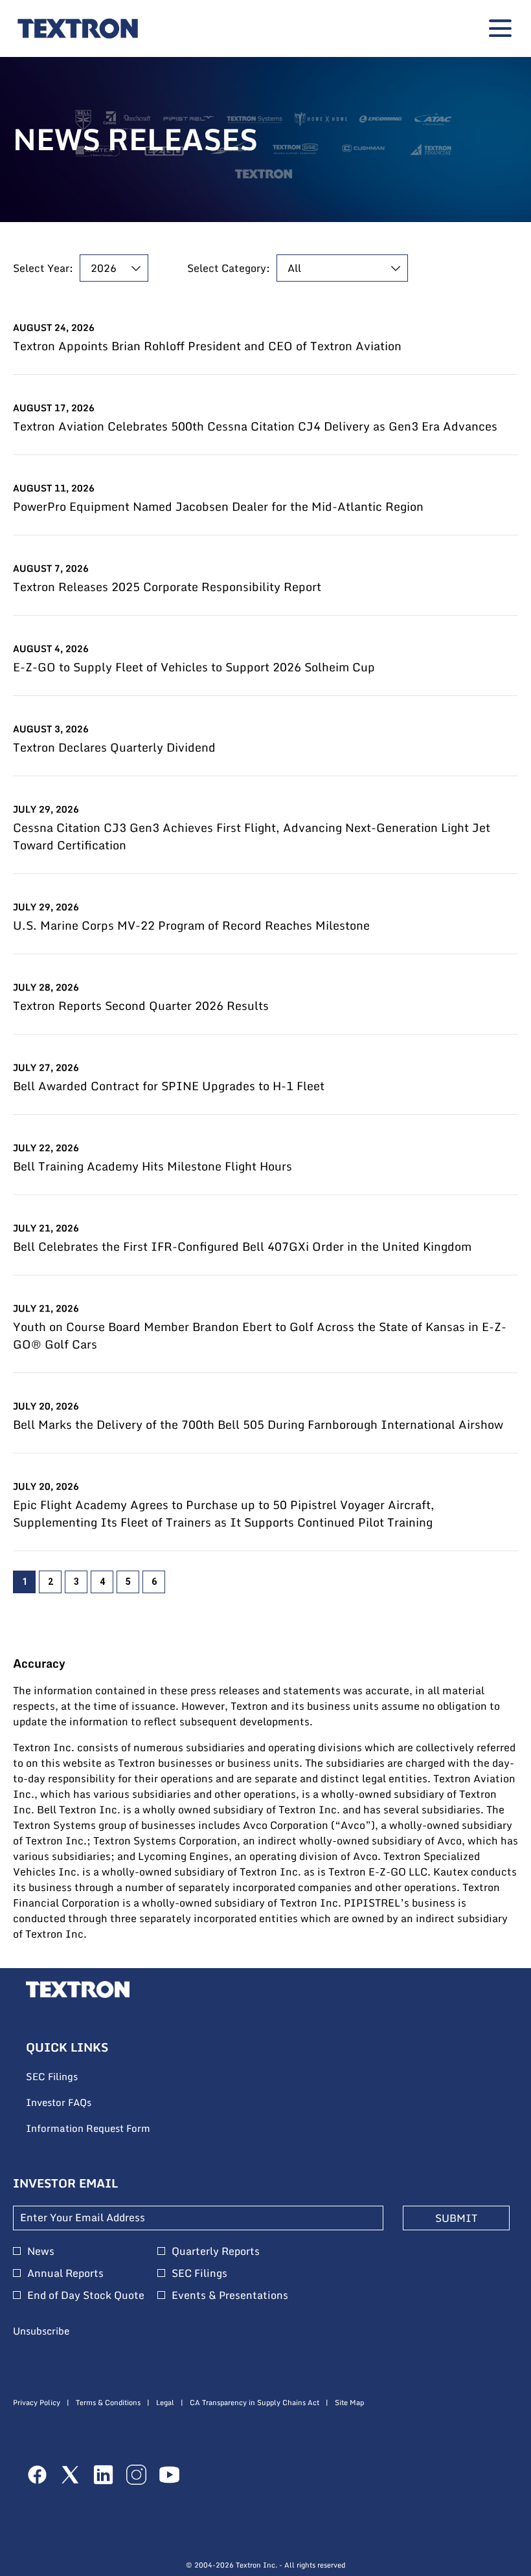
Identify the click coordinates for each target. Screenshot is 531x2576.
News (41, 2251)
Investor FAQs (76, 2103)
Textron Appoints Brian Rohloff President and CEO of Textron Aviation (207, 346)
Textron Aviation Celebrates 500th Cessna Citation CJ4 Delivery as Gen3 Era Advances (255, 426)
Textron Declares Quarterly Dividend (114, 747)
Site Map (349, 2403)
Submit (456, 2218)
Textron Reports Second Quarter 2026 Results (141, 1006)
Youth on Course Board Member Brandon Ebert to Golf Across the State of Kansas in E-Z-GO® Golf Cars (260, 1336)
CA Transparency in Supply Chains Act (254, 2403)
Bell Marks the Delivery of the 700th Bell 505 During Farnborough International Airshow (258, 1425)
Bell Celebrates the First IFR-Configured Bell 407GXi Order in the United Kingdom (242, 1247)
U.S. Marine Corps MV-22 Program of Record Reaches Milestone (191, 925)
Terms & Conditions (108, 2403)
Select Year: (43, 268)
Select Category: (229, 268)
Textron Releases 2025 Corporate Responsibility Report (167, 587)
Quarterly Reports (216, 2251)
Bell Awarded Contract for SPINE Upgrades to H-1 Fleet (169, 1086)
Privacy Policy (37, 2403)
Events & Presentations (230, 2295)
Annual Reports (65, 2273)
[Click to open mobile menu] (500, 28)
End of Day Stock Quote (86, 2295)
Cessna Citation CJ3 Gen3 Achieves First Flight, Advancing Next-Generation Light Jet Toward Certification (252, 836)
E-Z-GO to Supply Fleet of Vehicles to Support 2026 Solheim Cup (194, 667)
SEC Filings (69, 2077)
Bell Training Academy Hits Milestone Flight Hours (153, 1166)
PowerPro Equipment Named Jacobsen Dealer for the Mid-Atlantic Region (218, 507)
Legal (165, 2403)
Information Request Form (106, 2129)
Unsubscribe (41, 2331)
